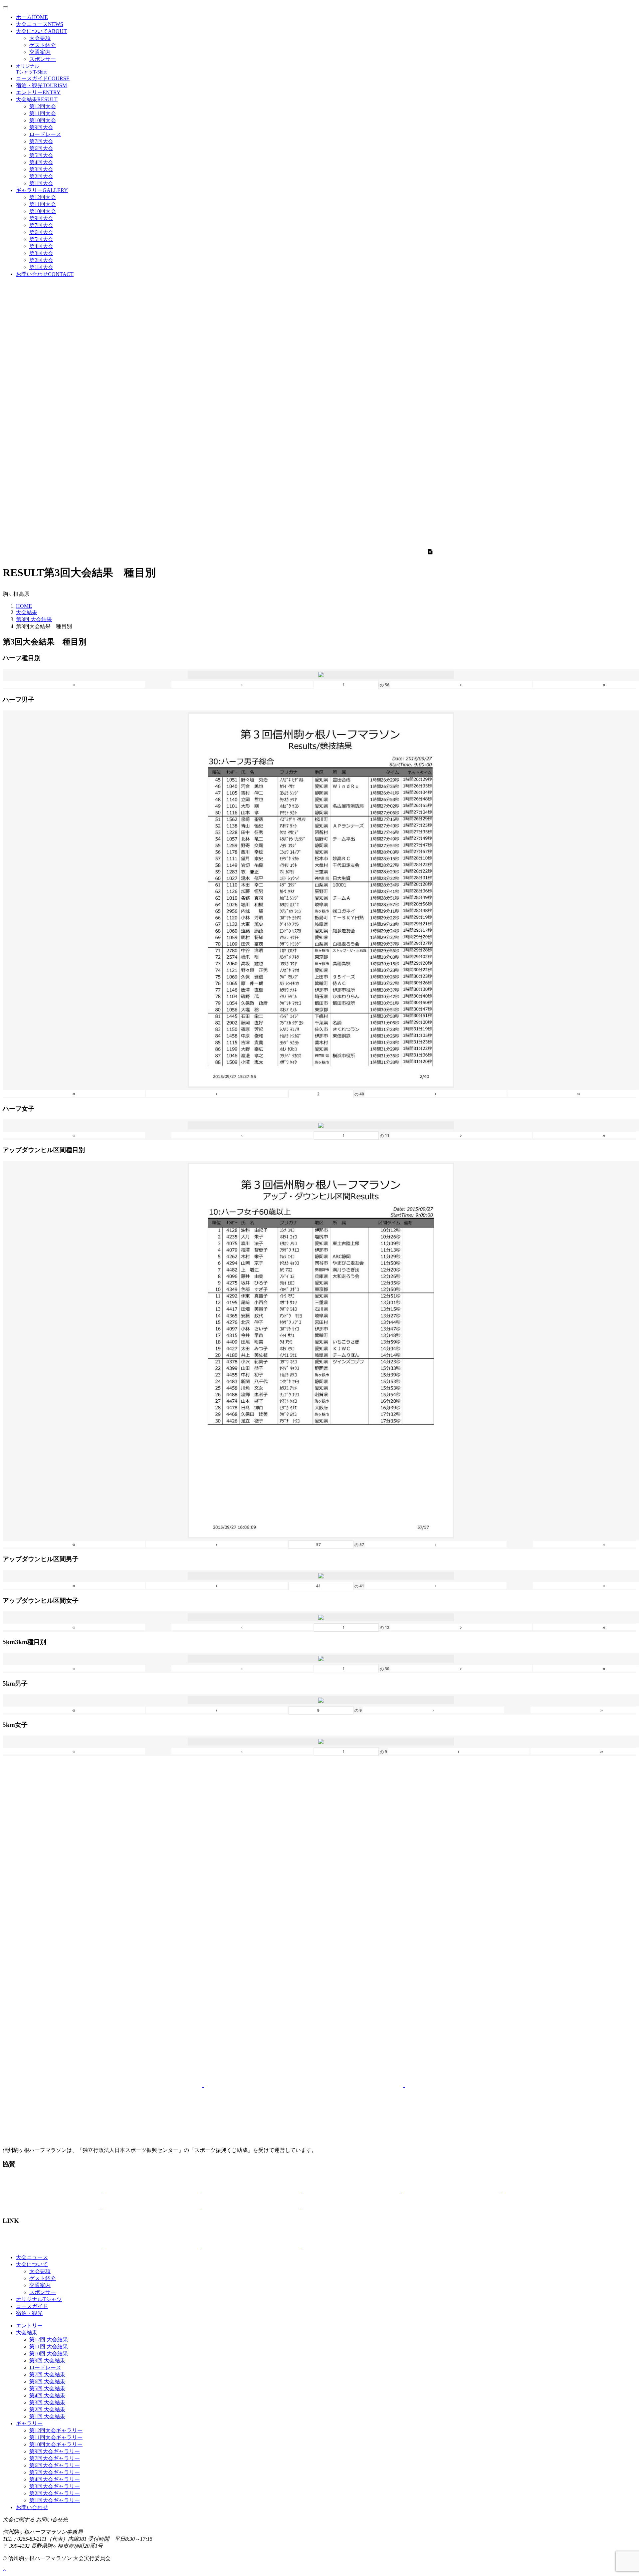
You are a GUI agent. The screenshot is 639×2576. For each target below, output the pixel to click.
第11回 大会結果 (49, 2346)
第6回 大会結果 (47, 2381)
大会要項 (40, 38)
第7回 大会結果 (47, 2374)
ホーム (32, 17)
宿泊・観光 (41, 85)
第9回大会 (41, 127)
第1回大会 (41, 183)
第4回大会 (41, 162)
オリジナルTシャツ (39, 2299)
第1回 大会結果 (47, 2416)
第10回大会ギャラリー (56, 2444)
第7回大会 (41, 141)
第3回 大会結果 (34, 619)
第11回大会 (43, 113)
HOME (24, 606)
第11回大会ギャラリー (56, 2437)
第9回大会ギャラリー (55, 2451)
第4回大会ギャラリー (55, 2479)
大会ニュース (40, 24)
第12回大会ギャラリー (56, 2430)
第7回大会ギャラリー (55, 2458)
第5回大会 (41, 155)
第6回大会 (41, 148)
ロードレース (45, 134)
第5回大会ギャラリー (55, 2472)
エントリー (38, 92)
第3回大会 (41, 169)
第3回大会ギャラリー (55, 2486)
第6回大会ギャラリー (55, 2465)
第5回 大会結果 (47, 2388)
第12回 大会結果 (49, 2340)
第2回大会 (41, 176)
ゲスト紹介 (43, 45)
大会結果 (37, 99)
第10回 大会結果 (49, 2353)
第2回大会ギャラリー (55, 2493)
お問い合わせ (45, 274)
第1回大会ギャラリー (55, 2500)
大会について (41, 31)
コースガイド (43, 78)
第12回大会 (43, 106)
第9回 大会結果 (47, 2360)
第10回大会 (43, 120)
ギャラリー (42, 190)
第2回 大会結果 (47, 2409)
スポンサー (43, 59)
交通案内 (40, 52)
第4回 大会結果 (47, 2395)
